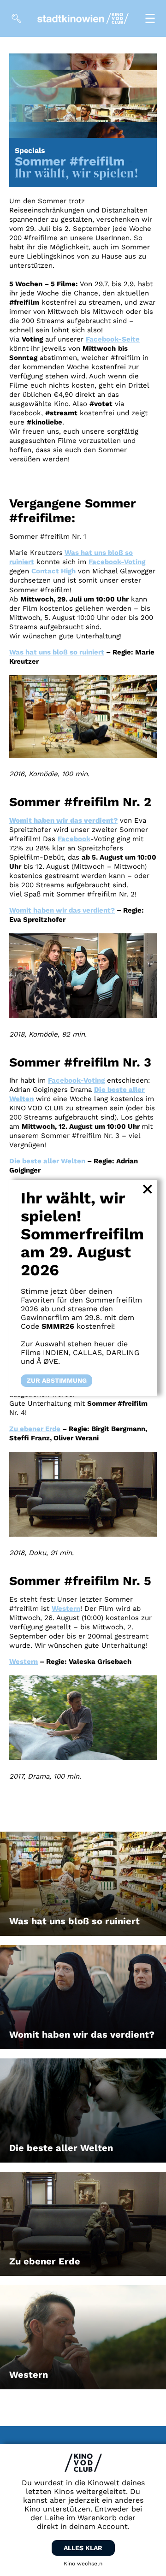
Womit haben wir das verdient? (62, 910)
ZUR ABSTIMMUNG (57, 1381)
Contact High (53, 571)
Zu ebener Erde (35, 1429)
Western (66, 1609)
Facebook (74, 839)
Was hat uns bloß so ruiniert (57, 652)
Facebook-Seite (113, 339)
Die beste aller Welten (47, 1161)
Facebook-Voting (117, 562)
